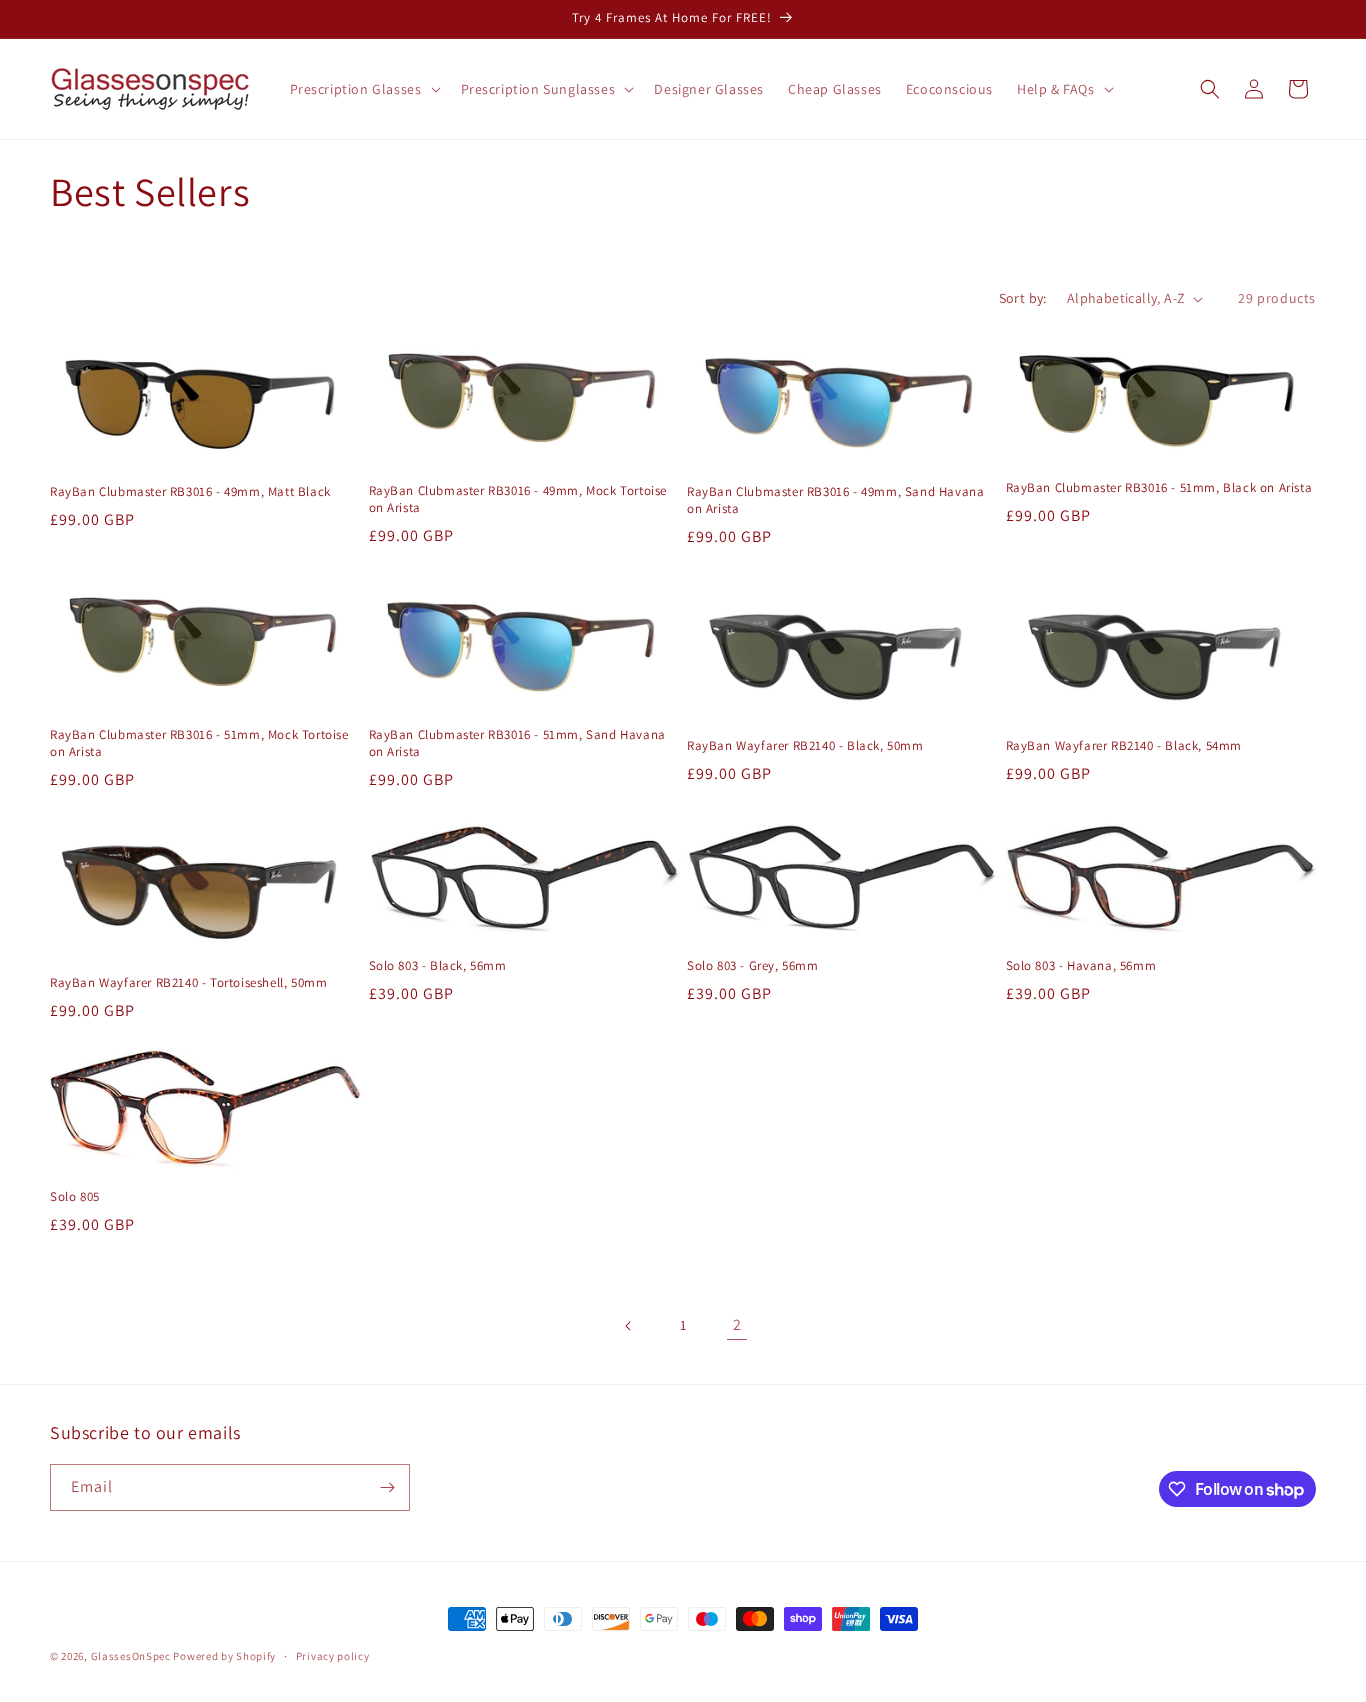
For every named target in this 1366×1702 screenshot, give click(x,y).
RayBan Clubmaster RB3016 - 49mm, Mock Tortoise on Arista (518, 499)
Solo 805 (75, 1197)
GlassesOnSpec (131, 1656)
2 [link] (737, 1324)
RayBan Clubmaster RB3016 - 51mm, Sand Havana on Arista (517, 743)
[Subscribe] (387, 1487)
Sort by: (1023, 298)
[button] (363, 89)
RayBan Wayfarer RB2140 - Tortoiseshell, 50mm (188, 983)
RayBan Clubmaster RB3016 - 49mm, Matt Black (190, 492)
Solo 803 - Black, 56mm (438, 966)
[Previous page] (629, 1326)
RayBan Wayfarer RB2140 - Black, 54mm (1124, 746)
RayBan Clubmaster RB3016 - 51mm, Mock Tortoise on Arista (199, 743)
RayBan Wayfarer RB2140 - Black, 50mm (805, 746)
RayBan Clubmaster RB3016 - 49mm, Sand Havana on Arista (835, 500)
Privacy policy (333, 1656)
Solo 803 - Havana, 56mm (1081, 966)
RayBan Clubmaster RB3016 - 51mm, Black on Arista (1159, 488)
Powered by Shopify (224, 1656)
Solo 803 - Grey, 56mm (753, 966)
